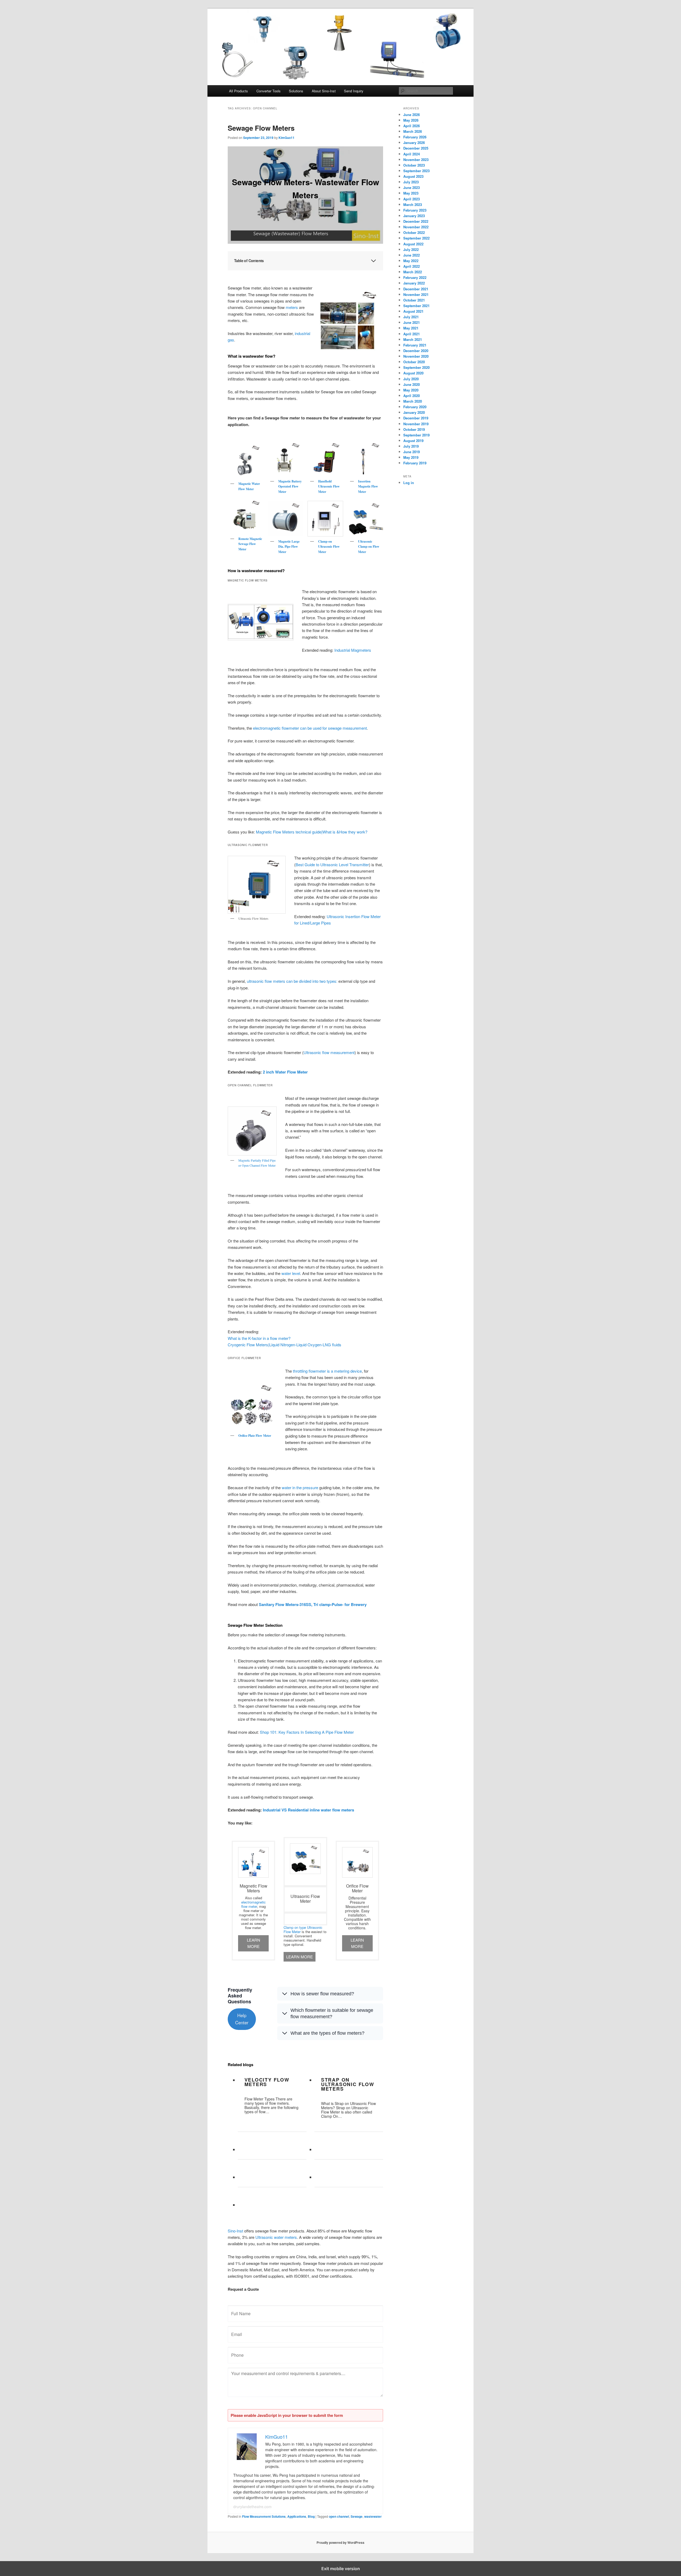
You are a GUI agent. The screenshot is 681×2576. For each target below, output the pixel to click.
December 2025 (416, 148)
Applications (297, 2516)
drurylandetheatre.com (252, 2507)
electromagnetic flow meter (254, 1904)
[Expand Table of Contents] (373, 261)
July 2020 (411, 379)
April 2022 (412, 266)
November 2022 (416, 227)
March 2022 (413, 272)
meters (292, 307)
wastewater (373, 2516)
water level (291, 1273)
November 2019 (416, 424)
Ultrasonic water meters (276, 2237)
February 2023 (415, 210)
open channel (339, 2516)
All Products (238, 91)
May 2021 (411, 328)
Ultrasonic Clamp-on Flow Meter (369, 547)
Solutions (296, 91)
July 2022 (411, 249)
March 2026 (413, 131)
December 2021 (416, 289)
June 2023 (412, 187)
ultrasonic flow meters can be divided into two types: (292, 981)
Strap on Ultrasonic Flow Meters (348, 2084)
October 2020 (414, 362)
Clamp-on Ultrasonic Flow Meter (329, 547)
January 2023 (414, 216)
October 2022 (414, 232)
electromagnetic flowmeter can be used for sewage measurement (310, 728)
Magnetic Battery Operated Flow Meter (290, 486)
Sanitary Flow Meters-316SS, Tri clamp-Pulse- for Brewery (312, 1604)
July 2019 (411, 446)
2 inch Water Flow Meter (285, 1072)
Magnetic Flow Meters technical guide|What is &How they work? (312, 832)
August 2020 (413, 373)
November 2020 (416, 356)
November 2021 (416, 294)
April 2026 (412, 126)
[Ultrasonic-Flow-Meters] (257, 885)
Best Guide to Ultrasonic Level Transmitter (332, 864)
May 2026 (411, 120)
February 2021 (415, 345)
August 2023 (413, 176)
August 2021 (413, 311)
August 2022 (413, 244)
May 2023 (411, 193)
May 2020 (411, 390)
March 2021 (413, 339)
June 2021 (412, 322)
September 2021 (416, 306)
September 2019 (416, 435)
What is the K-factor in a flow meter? (259, 1338)
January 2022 (414, 283)
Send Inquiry (354, 91)
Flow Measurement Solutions (264, 2516)
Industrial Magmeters (353, 650)
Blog (311, 2516)
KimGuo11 (286, 138)
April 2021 (412, 334)
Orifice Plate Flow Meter (255, 1436)
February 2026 (415, 137)
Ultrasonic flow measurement (329, 1052)
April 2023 (412, 199)
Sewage (357, 2516)
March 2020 (413, 401)
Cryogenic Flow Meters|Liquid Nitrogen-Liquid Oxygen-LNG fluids (285, 1345)
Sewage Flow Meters (261, 128)
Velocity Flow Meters (267, 2082)
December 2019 (416, 418)
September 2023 (416, 171)
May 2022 (411, 261)
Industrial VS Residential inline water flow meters (308, 1810)
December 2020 (416, 351)
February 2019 (415, 463)
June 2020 (412, 384)
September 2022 (416, 238)
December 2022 (416, 221)
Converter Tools (269, 91)
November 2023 (416, 160)
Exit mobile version (341, 2569)
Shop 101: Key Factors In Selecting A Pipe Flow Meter (307, 1732)
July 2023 (411, 182)
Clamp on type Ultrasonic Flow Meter (303, 1929)
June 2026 (412, 115)
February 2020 (415, 407)
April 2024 (412, 154)
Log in (409, 483)
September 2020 (416, 367)
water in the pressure (300, 1487)
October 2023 (414, 165)
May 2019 (411, 457)
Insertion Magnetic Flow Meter (368, 486)
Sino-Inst (235, 2231)
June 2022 (412, 255)
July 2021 (411, 317)
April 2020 (412, 396)
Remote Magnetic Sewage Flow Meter (250, 544)
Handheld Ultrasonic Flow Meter (329, 486)
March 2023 (413, 205)
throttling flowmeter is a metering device (327, 1371)
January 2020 (414, 412)
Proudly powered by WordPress (340, 2542)
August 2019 (413, 441)
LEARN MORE (254, 1943)
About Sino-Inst (324, 91)
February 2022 (415, 277)
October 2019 (414, 429)
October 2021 (414, 300)
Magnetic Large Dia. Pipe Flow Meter (289, 547)
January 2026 (414, 143)
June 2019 (412, 452)
